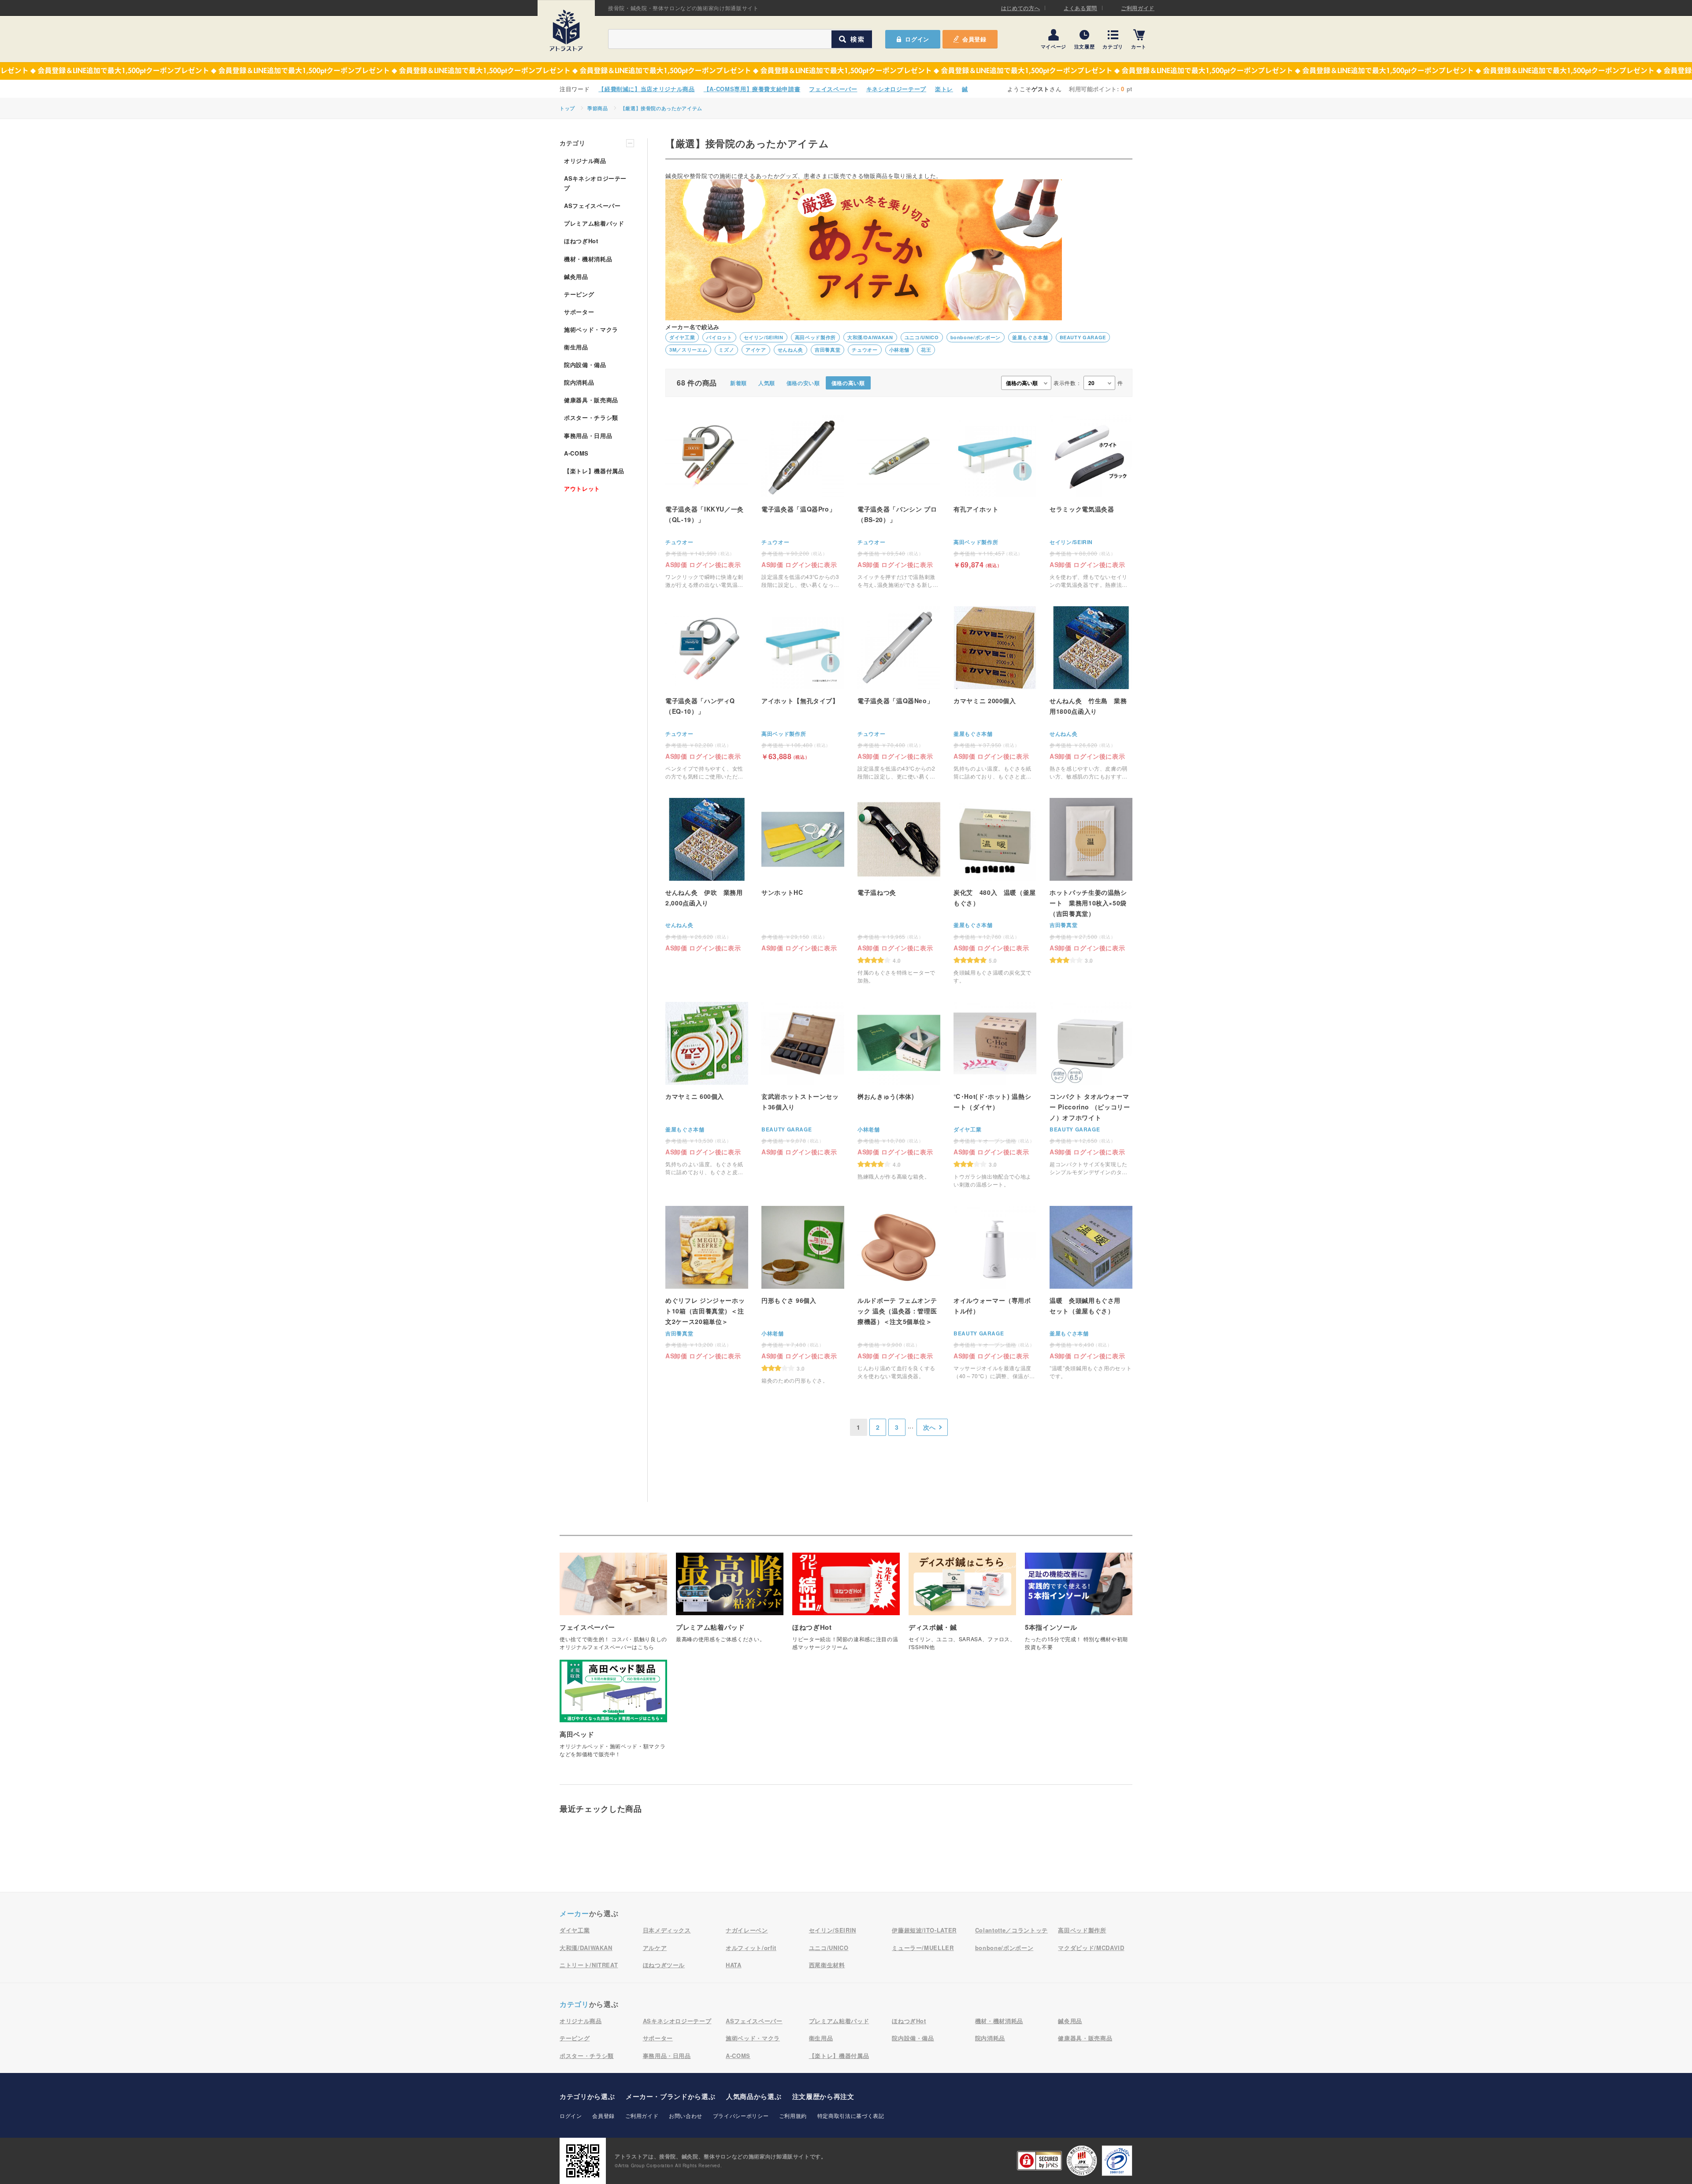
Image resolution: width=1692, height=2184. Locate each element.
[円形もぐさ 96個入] (803, 1299)
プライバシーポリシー (741, 2115)
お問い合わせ (686, 2115)
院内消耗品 (579, 382)
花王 (926, 350)
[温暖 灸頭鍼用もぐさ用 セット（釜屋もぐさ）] (1091, 1293)
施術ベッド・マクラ (591, 329)
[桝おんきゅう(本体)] (899, 1095)
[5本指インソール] (1079, 1606)
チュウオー (865, 350)
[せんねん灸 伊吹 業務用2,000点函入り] (707, 874)
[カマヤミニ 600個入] (707, 1089)
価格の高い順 (848, 383)
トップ (567, 108)
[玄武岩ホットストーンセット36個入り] (803, 1078)
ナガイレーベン (747, 1930)
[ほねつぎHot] (846, 1606)
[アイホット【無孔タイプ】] (803, 683)
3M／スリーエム (688, 350)
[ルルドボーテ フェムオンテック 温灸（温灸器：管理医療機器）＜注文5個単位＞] (899, 1293)
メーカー (574, 1913)
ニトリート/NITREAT (589, 1965)
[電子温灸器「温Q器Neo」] (899, 693)
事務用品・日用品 (588, 436)
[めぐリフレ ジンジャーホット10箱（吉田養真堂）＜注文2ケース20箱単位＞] (707, 1282)
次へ (929, 1427)
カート (1139, 46)
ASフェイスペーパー (592, 206)
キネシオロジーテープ (896, 89)
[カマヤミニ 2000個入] (995, 693)
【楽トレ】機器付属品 (594, 471)
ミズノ (726, 350)
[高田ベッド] (613, 1713)
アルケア (655, 1948)
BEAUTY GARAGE (1083, 337)
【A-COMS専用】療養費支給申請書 (752, 89)
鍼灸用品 (576, 276)
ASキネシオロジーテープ (595, 183)
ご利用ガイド (1138, 8)
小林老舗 (900, 350)
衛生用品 (576, 347)
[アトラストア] (566, 30)
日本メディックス (667, 1930)
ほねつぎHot (581, 241)
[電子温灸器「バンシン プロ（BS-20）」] (899, 502)
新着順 (738, 383)
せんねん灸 (790, 350)
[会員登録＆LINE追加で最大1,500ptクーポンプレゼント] (846, 71)
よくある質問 (1080, 8)
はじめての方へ (1021, 8)
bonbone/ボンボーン (976, 337)
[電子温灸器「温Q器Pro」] (803, 502)
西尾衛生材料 (827, 1965)
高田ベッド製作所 (815, 337)
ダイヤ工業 (682, 337)
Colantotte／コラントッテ (1011, 1930)
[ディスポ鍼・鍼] (962, 1606)
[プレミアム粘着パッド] (730, 1602)
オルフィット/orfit (751, 1948)
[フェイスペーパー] (613, 1606)
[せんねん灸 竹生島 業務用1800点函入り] (1091, 693)
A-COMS (576, 453)
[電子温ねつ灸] (899, 891)
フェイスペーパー (833, 89)
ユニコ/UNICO (922, 337)
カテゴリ (1113, 46)
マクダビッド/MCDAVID (1091, 1948)
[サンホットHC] (803, 874)
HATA (734, 1965)
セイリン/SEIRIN (764, 337)
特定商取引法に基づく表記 (851, 2115)
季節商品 (598, 108)
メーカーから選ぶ (670, 2096)
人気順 (767, 383)
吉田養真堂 (827, 350)
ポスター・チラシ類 (591, 417)
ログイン (571, 2115)
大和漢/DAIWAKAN (870, 337)
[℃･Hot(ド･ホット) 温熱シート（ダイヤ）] (995, 1095)
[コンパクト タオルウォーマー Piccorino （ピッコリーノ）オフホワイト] (1091, 1089)
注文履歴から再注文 (823, 2096)
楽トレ (944, 89)
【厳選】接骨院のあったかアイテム (661, 108)
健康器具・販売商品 (591, 400)
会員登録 (974, 39)
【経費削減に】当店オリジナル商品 (646, 89)
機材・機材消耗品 (588, 259)
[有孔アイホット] (995, 491)
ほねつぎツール (664, 1965)
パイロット (719, 337)
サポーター (579, 312)
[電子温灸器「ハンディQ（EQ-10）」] (707, 693)
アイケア (756, 350)
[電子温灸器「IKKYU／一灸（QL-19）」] (707, 502)
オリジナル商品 (585, 161)
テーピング (579, 294)
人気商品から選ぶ (754, 2096)
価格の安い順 (803, 383)
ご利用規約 (793, 2115)
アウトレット (582, 488)
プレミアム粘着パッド (594, 223)
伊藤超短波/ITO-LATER (924, 1930)
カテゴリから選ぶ (587, 2096)
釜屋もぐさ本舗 (1030, 337)
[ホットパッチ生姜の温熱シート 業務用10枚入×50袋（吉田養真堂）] (1091, 881)
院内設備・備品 (585, 365)
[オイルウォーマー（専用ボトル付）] (995, 1293)
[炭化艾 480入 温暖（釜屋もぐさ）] (995, 891)
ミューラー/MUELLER (923, 1948)
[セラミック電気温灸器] (1091, 502)
